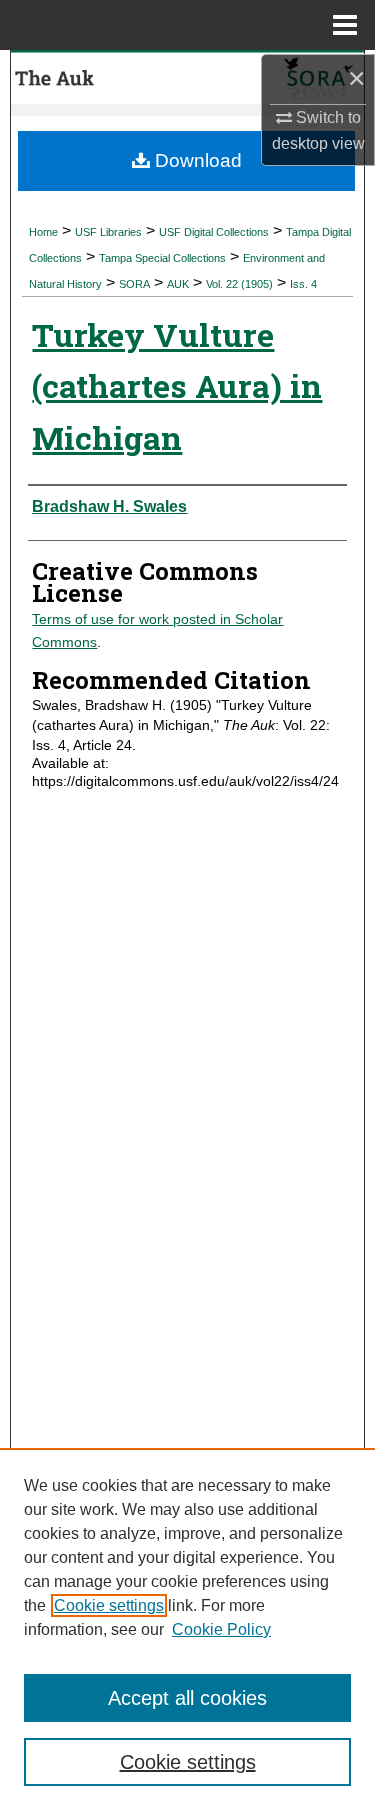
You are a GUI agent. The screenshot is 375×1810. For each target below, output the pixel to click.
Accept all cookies (187, 1698)
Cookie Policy (221, 1629)
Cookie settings (109, 1605)
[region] (187, 1629)
